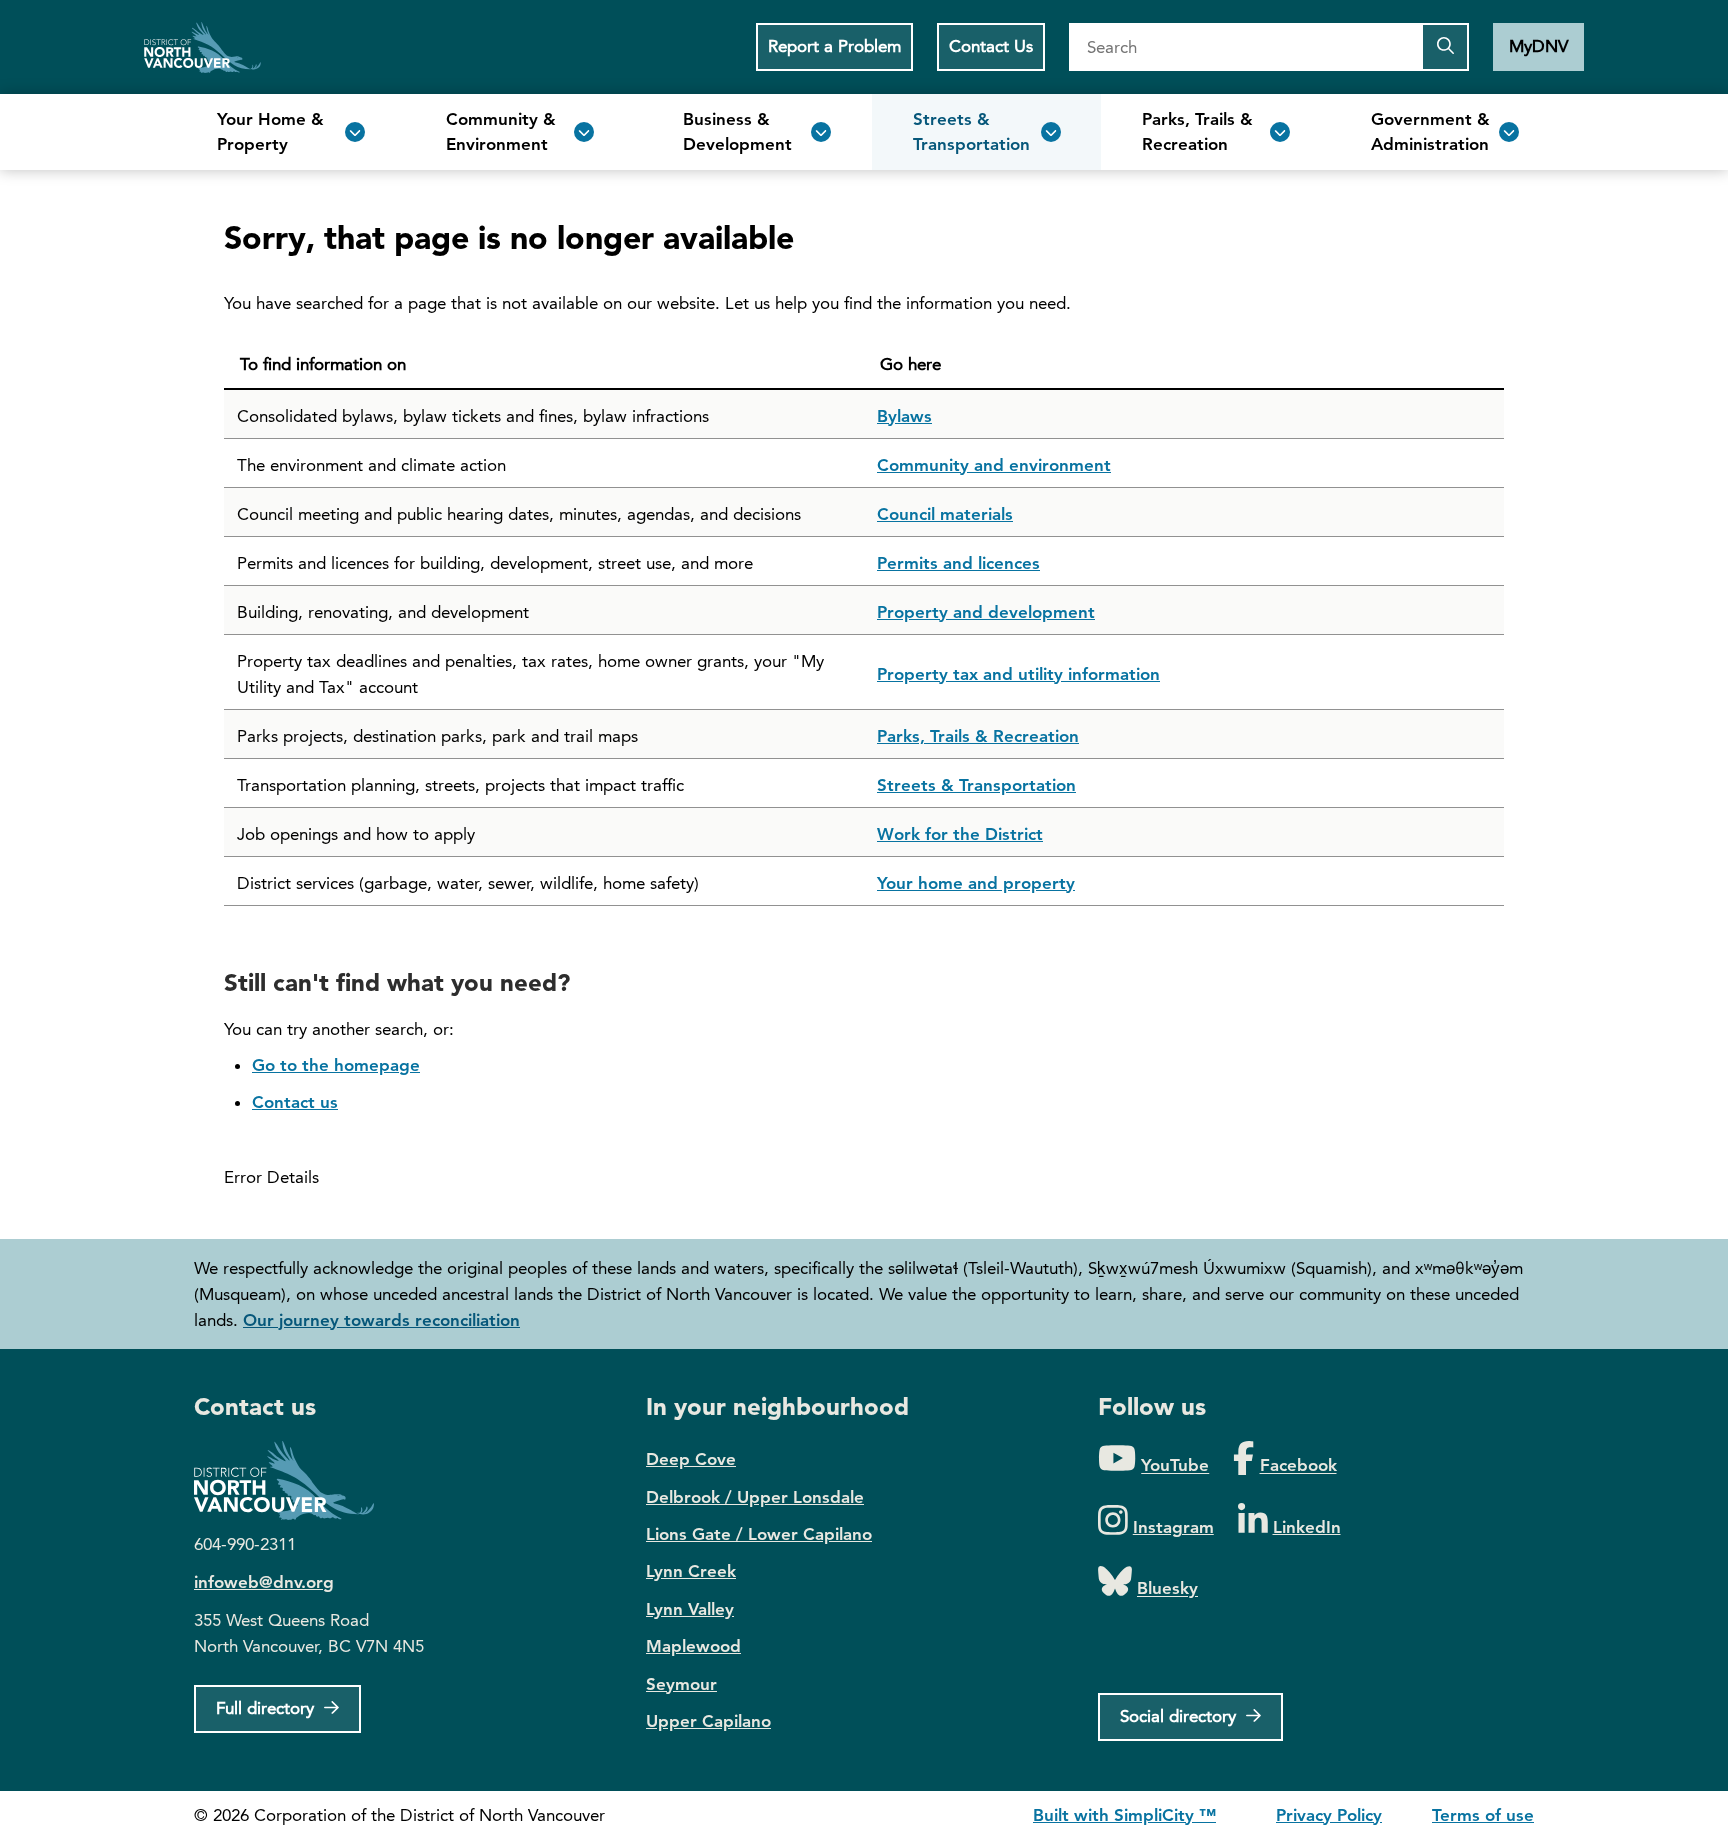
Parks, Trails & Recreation (978, 736)
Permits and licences (958, 563)
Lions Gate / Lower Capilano (759, 1534)
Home (202, 47)
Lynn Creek (691, 1571)
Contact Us (991, 46)
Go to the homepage (336, 1065)
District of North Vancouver (294, 1480)
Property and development (986, 612)
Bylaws (904, 416)
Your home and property (976, 883)
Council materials (945, 514)
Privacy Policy (1329, 1815)
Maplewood (693, 1646)
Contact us (295, 1102)
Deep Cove (691, 1459)
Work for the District (960, 834)
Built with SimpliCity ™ (1124, 1815)
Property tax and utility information (1018, 674)
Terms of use (1483, 1815)
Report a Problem (834, 46)
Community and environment (994, 465)
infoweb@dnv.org (264, 1582)
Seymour (681, 1684)
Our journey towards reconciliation (381, 1320)
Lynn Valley (690, 1609)
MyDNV (1538, 46)
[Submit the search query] (1445, 47)
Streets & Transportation (976, 785)
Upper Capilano (708, 1721)
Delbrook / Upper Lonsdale (755, 1497)
